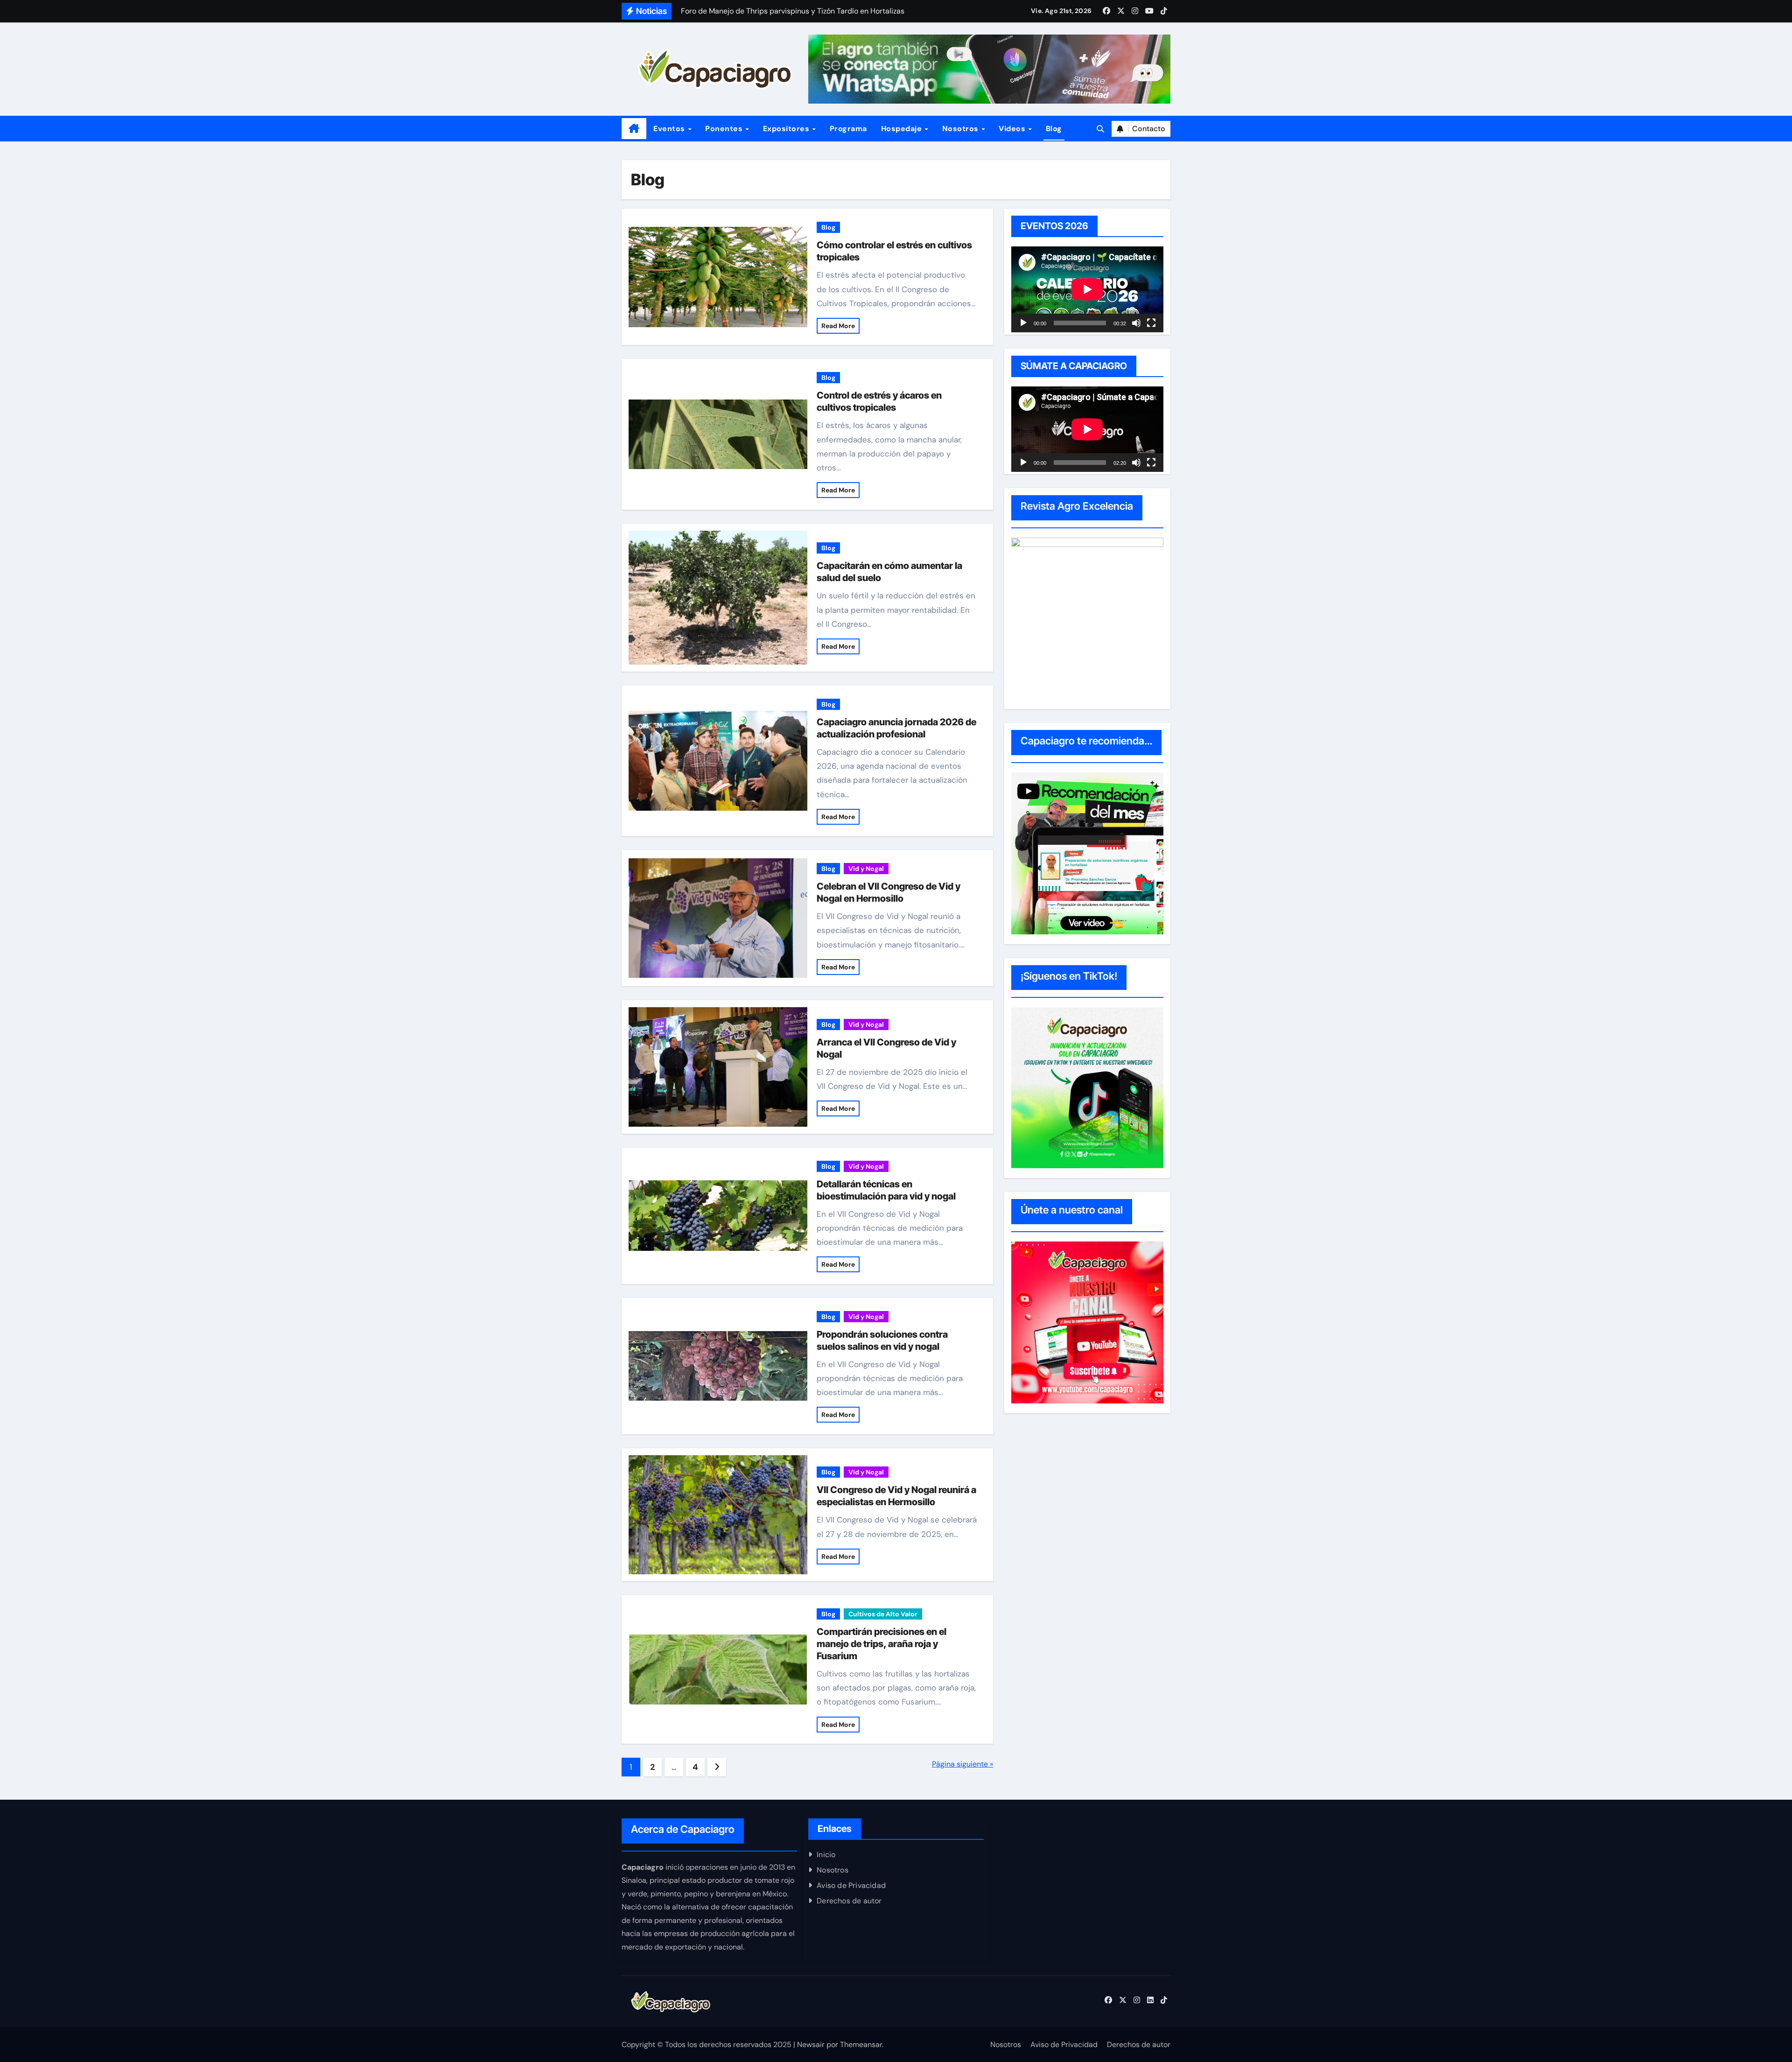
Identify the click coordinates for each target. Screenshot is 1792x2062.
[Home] (634, 129)
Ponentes (725, 129)
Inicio (826, 1855)
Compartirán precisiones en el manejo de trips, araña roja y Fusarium (882, 1644)
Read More (838, 326)
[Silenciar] (1136, 323)
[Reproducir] (1023, 323)
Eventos (670, 129)
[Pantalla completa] (1151, 323)
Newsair (811, 2044)
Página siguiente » (962, 1764)
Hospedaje (903, 129)
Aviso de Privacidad (851, 1885)
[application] (1087, 289)
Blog (1054, 129)
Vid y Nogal (866, 869)
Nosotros (962, 129)
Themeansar (861, 2044)
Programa (848, 129)
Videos (1013, 129)
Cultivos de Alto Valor (883, 1614)
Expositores (787, 129)
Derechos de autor (849, 1901)
